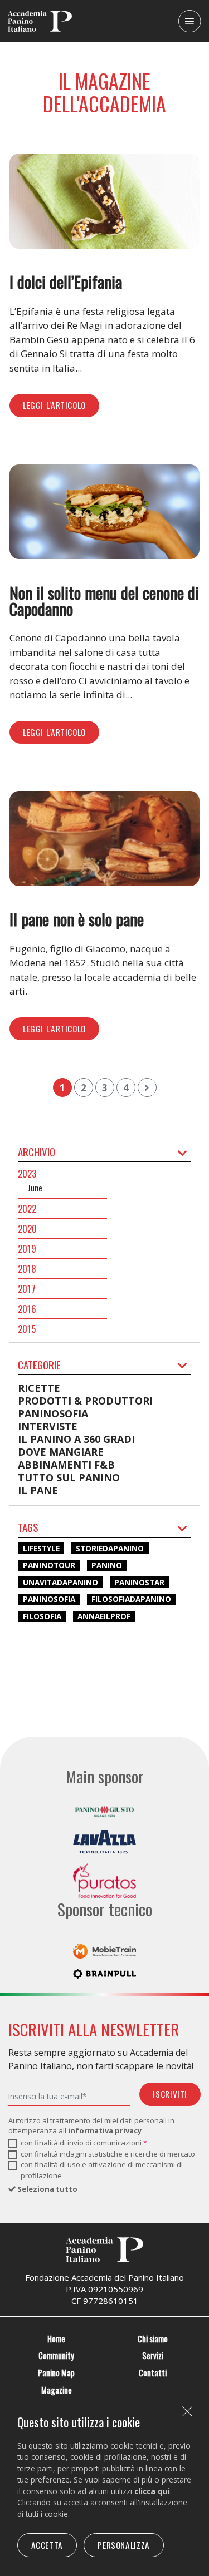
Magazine (57, 2390)
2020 (27, 1229)
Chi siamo (153, 2339)
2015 (27, 1329)
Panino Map (56, 2373)
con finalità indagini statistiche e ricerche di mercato (108, 2154)
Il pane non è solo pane (77, 919)
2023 (27, 1174)
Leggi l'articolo (54, 405)
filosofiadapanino (131, 1599)
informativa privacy (105, 2130)
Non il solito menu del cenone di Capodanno (104, 600)
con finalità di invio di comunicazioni (84, 2143)
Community (56, 2355)
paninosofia (49, 1599)
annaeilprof (104, 1616)
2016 (27, 1309)
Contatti (153, 2373)
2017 (27, 1289)
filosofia (42, 1616)
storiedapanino (110, 1548)
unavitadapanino (60, 1582)
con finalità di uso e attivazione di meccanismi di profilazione (102, 2170)
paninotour (49, 1565)
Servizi (153, 2355)
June (35, 1188)
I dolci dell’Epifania (66, 281)
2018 (27, 1269)
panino (107, 1565)
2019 (27, 1249)
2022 (27, 1209)
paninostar (139, 1582)
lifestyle (41, 1548)
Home (56, 2339)
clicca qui (152, 2491)
